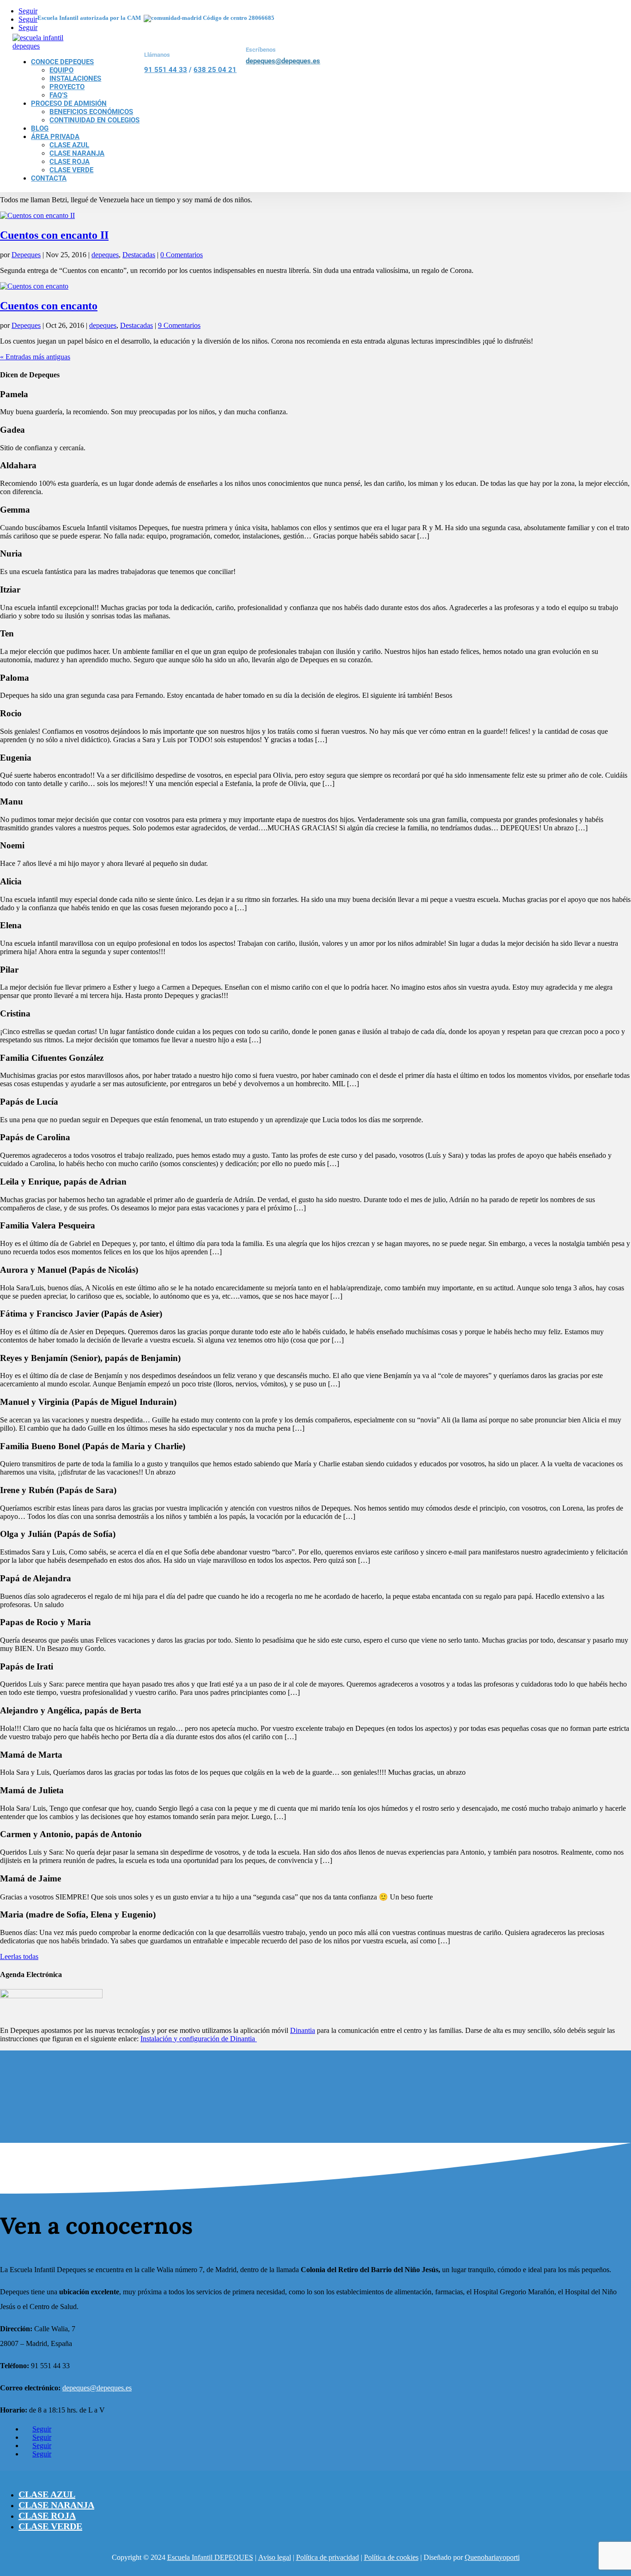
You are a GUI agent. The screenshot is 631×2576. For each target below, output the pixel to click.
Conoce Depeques (62, 62)
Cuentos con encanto (49, 306)
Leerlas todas (19, 1956)
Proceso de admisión (69, 103)
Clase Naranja (77, 153)
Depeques (26, 255)
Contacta (49, 178)
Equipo (61, 70)
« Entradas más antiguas (35, 357)
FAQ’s (58, 95)
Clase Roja (70, 162)
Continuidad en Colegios (94, 120)
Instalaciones (75, 79)
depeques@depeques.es (283, 61)
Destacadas (139, 255)
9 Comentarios (179, 325)
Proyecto (67, 87)
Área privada (55, 137)
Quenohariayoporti (492, 2557)
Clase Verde (71, 170)
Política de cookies (391, 2557)
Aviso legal (275, 2557)
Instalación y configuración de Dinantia (199, 2039)
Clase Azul (69, 145)
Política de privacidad (328, 2557)
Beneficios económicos (91, 112)
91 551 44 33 (166, 70)
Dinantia (303, 2030)
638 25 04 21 (215, 70)
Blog (40, 128)
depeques (105, 255)
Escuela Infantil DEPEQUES (210, 2557)
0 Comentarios (182, 255)
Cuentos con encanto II (54, 235)
